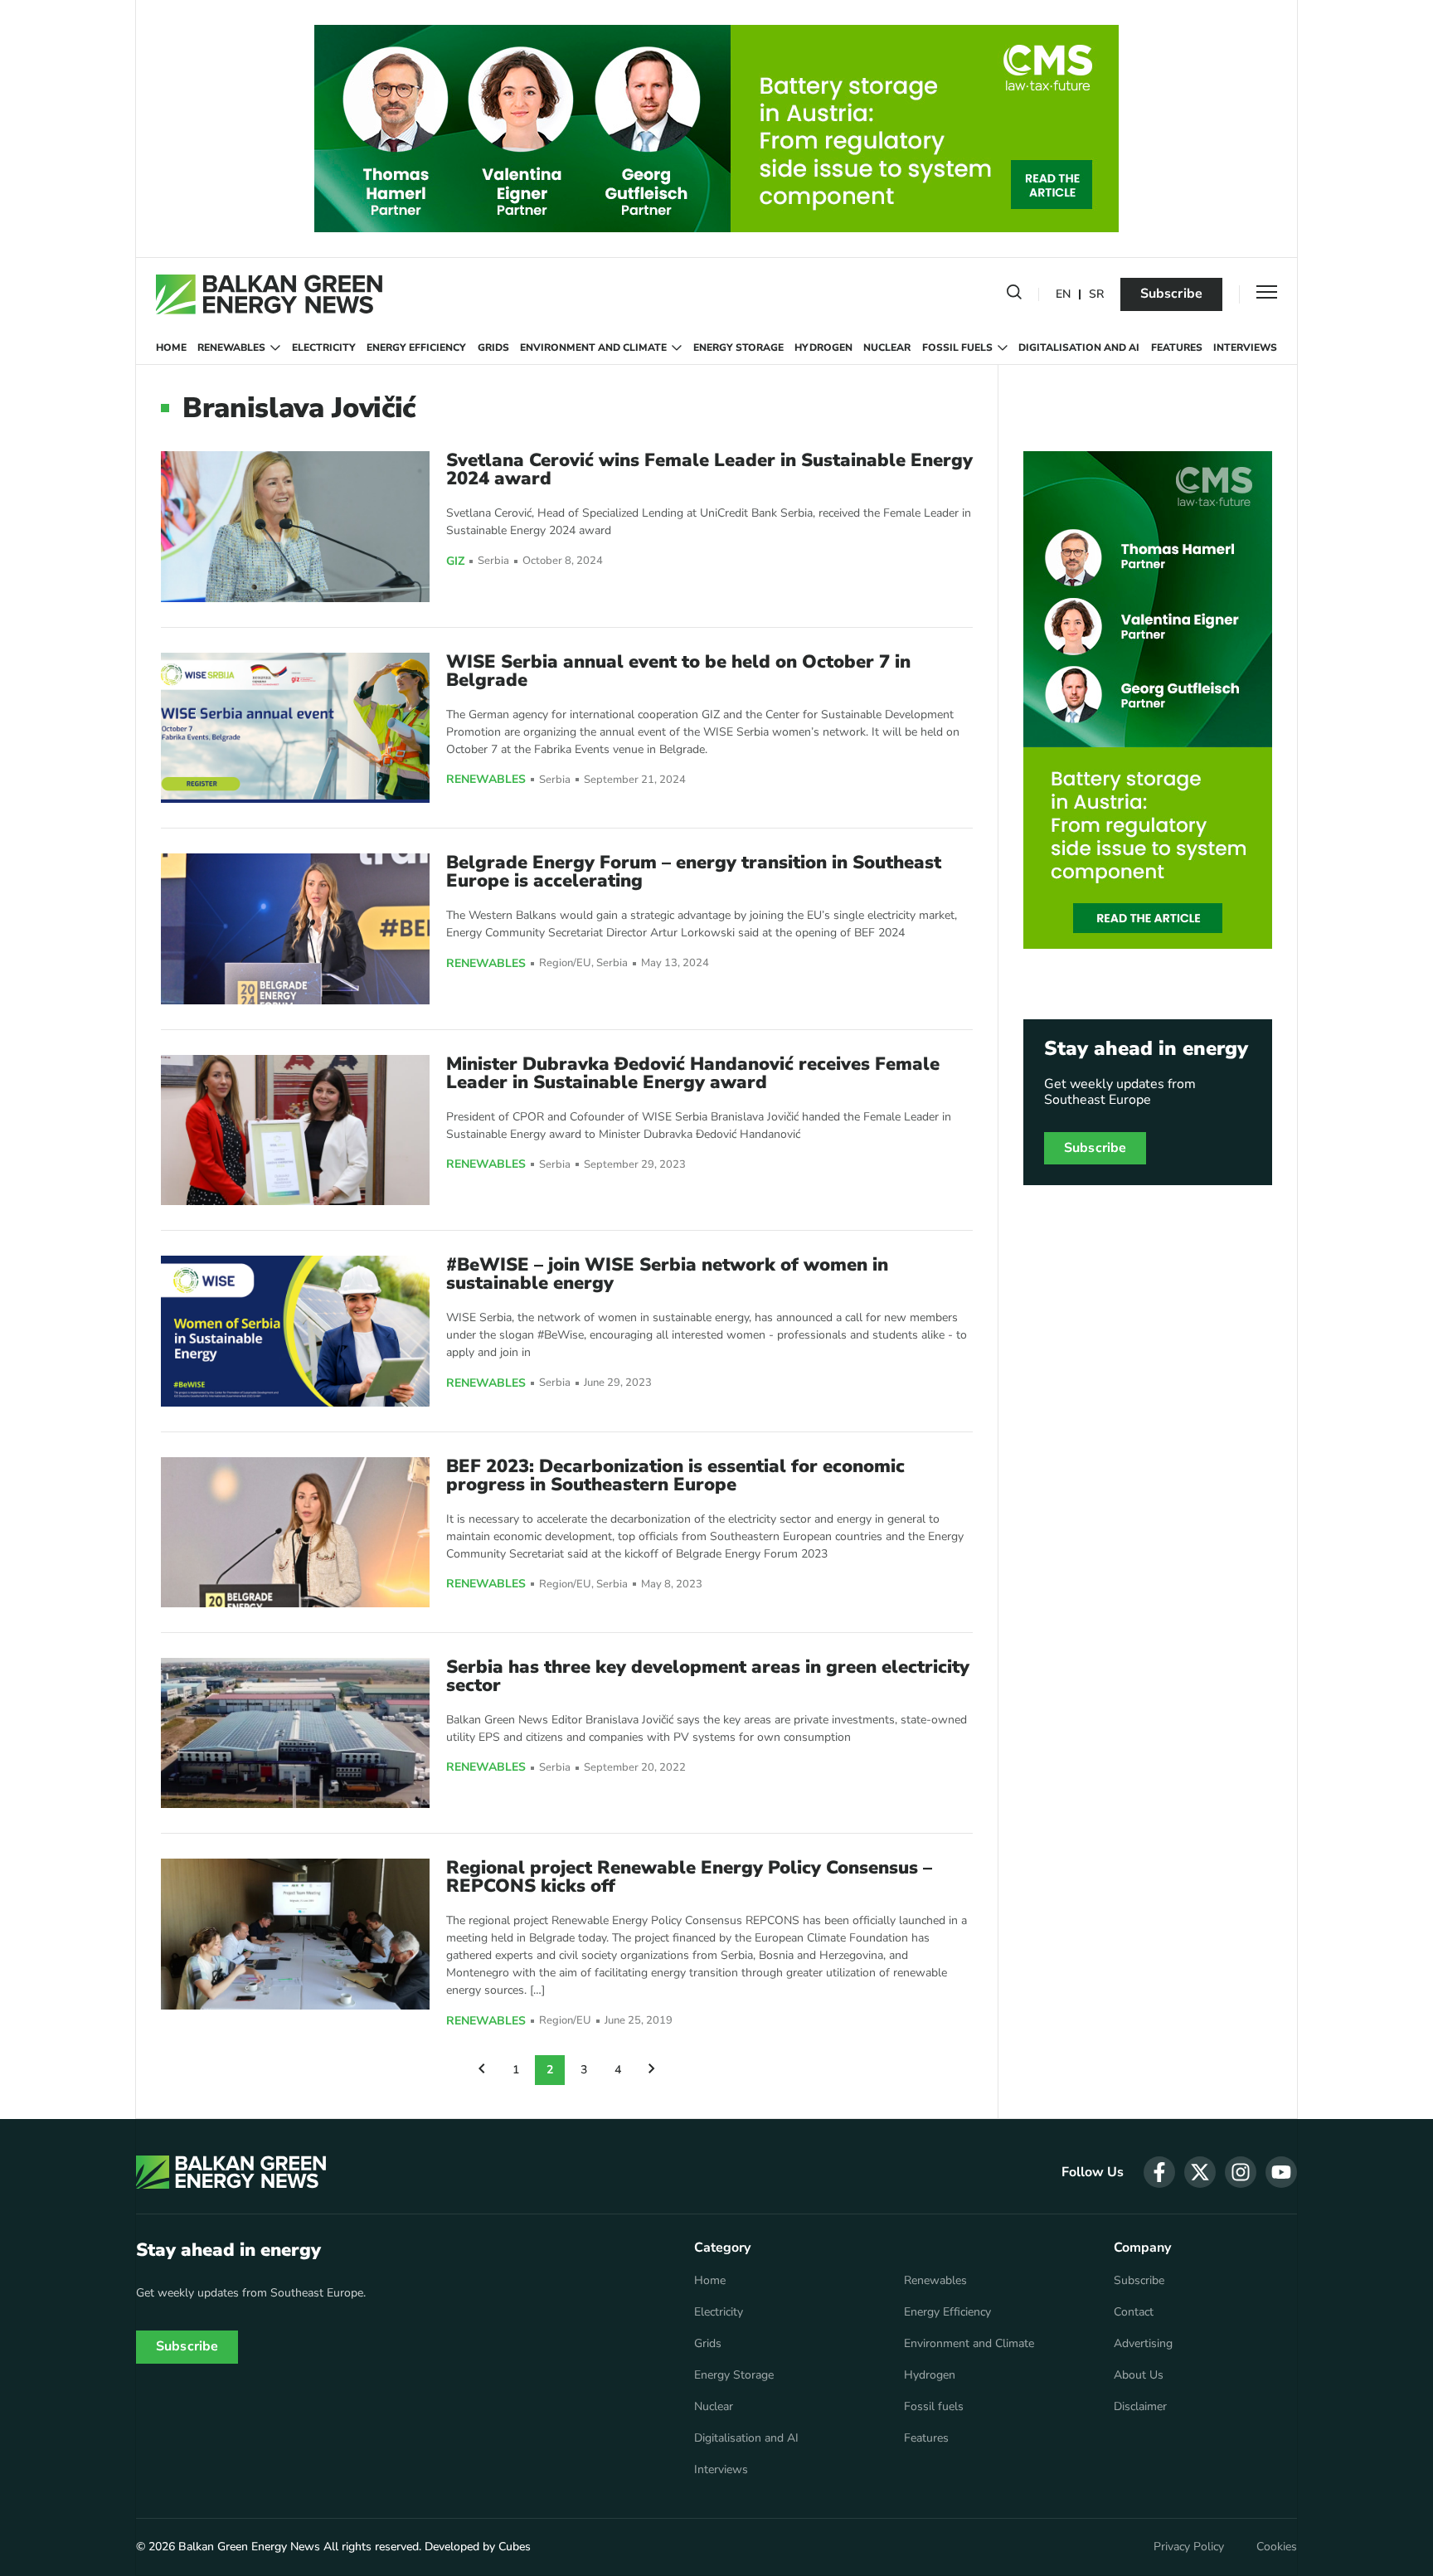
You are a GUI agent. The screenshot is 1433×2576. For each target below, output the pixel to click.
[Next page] (652, 2070)
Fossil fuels (957, 348)
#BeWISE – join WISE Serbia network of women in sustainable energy (667, 1274)
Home (171, 348)
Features (1177, 348)
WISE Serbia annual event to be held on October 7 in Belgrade (678, 671)
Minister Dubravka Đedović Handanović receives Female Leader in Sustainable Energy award (693, 1073)
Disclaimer (1140, 2407)
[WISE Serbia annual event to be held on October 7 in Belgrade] (295, 728)
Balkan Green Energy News (249, 2547)
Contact (1134, 2312)
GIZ (455, 561)
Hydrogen (823, 348)
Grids (493, 348)
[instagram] (1241, 2172)
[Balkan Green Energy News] (269, 294)
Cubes (515, 2547)
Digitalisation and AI (1079, 348)
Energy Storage (738, 348)
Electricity (324, 348)
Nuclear (887, 348)
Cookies (1277, 2547)
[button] (1014, 295)
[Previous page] (482, 2070)
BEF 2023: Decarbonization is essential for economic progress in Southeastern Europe (675, 1475)
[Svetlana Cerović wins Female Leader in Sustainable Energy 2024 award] (295, 526)
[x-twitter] (1200, 2172)
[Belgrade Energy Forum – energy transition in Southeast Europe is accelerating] (295, 928)
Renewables (231, 348)
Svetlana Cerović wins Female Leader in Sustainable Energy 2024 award (709, 469)
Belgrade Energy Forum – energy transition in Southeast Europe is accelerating (694, 872)
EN (1063, 295)
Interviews (1245, 348)
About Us (1139, 2375)
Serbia (493, 561)
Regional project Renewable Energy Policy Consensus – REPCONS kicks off (689, 1877)
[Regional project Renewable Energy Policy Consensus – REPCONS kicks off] (295, 1934)
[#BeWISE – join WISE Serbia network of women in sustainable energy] (295, 1331)
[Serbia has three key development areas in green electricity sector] (295, 1733)
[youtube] (1281, 2172)
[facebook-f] (1159, 2172)
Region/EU (565, 963)
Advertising (1143, 2344)
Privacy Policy (1189, 2547)
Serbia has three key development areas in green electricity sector (708, 1676)
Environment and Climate (593, 348)
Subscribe (1171, 294)
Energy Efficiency (416, 348)
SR (1096, 295)
